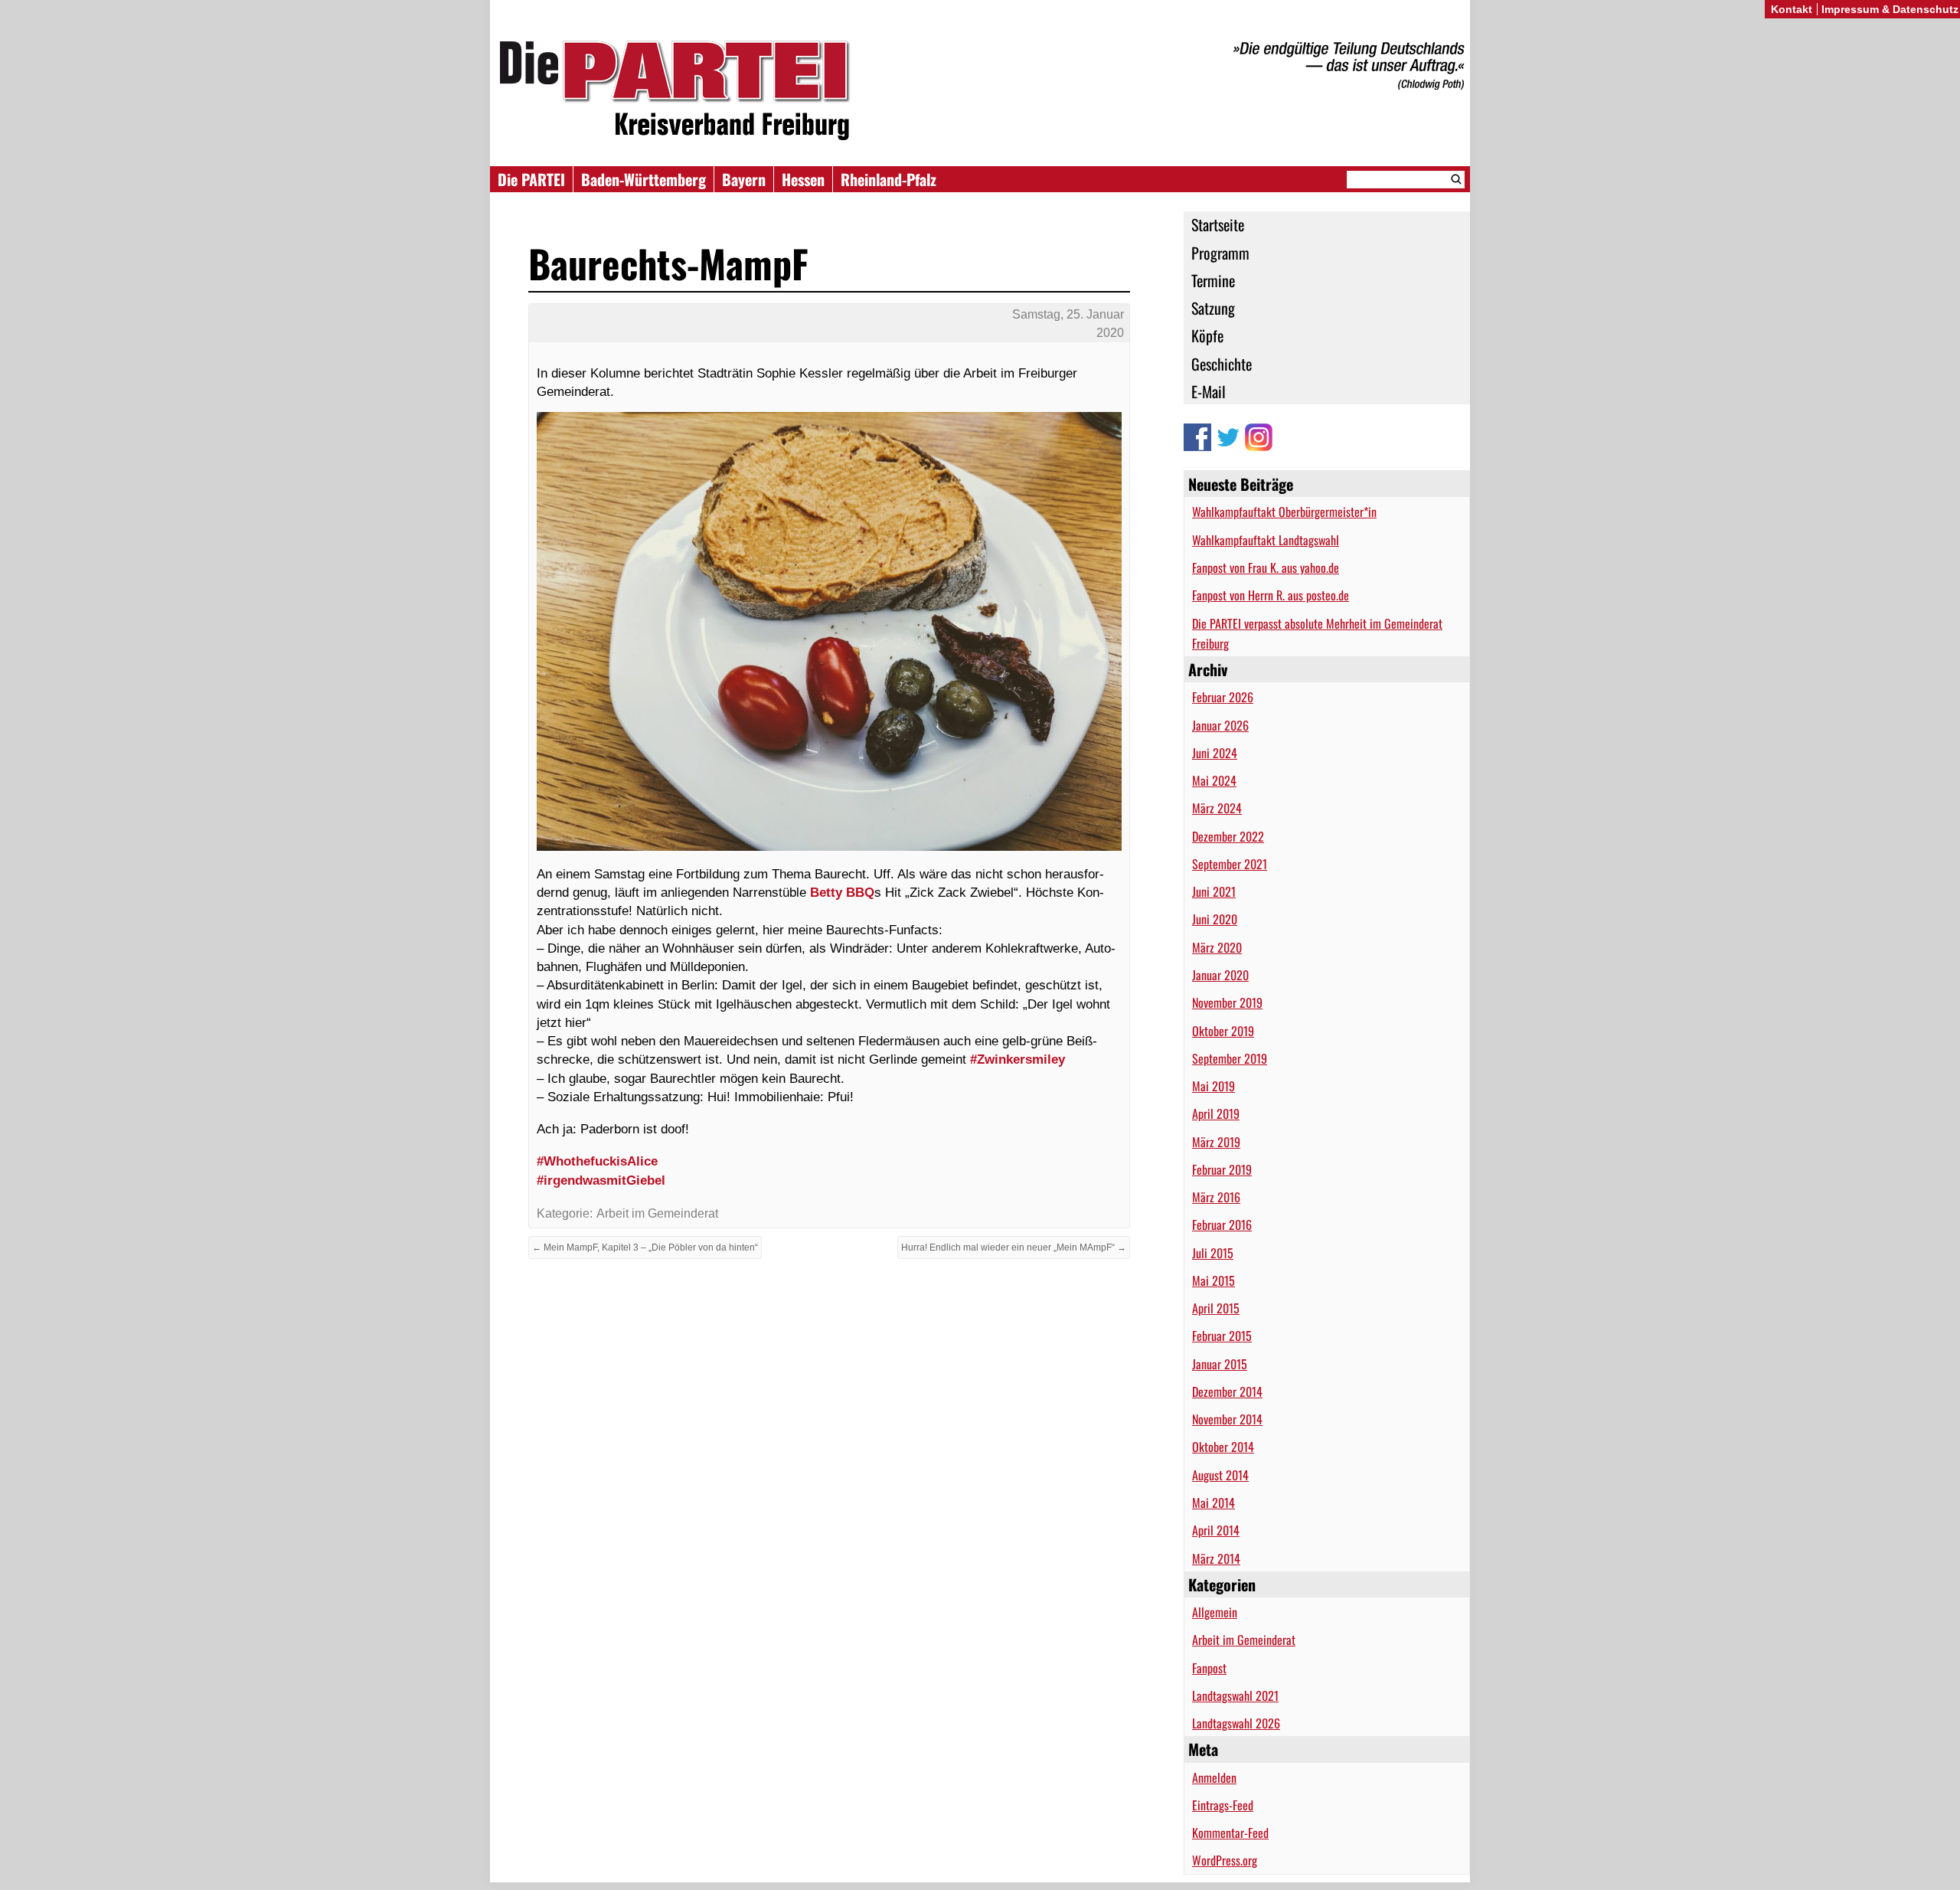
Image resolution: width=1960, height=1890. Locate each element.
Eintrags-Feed (1223, 1805)
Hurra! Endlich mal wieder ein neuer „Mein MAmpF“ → (1014, 1247)
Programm (1220, 253)
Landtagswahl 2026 (1236, 1723)
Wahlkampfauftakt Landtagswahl (1266, 540)
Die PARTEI (531, 179)
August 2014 (1220, 1475)
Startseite (1218, 224)
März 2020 (1217, 947)
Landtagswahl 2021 (1235, 1695)
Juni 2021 (1214, 891)
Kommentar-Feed (1230, 1833)
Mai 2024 (1214, 780)
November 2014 (1227, 1419)
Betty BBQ (842, 892)
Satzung (1213, 308)
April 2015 (1216, 1308)
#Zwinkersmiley (1018, 1059)
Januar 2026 (1220, 725)
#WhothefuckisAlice (597, 1161)
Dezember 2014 (1227, 1391)
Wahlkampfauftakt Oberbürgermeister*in (1284, 512)
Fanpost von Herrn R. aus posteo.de (1271, 595)
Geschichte (1222, 364)
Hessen (803, 179)
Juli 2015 (1213, 1253)
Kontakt (1792, 9)
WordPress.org (1225, 1860)
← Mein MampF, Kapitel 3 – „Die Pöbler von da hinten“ (645, 1247)
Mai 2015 (1214, 1280)
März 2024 (1217, 808)
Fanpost (1209, 1668)
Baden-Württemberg (644, 179)
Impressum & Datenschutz (1890, 9)
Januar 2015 (1220, 1364)
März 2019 (1216, 1142)
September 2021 (1230, 864)
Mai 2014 (1214, 1503)
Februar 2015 (1222, 1336)
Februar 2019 (1222, 1169)
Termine (1213, 280)
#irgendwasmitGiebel (601, 1180)
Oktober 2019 (1223, 1031)
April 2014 (1216, 1530)
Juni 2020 (1215, 919)
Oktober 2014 (1223, 1447)
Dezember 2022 (1228, 836)
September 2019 (1230, 1058)
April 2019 (1216, 1113)
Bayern (744, 179)
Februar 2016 (1222, 1225)
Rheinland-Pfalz (889, 179)
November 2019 (1227, 1002)
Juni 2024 (1215, 753)
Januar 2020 (1220, 975)
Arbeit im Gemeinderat (1244, 1640)
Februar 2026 (1223, 697)
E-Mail (1209, 391)
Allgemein (1215, 1612)
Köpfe (1207, 335)
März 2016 (1216, 1197)
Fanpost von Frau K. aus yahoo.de (1266, 567)
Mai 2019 (1214, 1086)
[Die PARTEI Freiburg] (980, 91)
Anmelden (1214, 1777)
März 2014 (1216, 1558)
